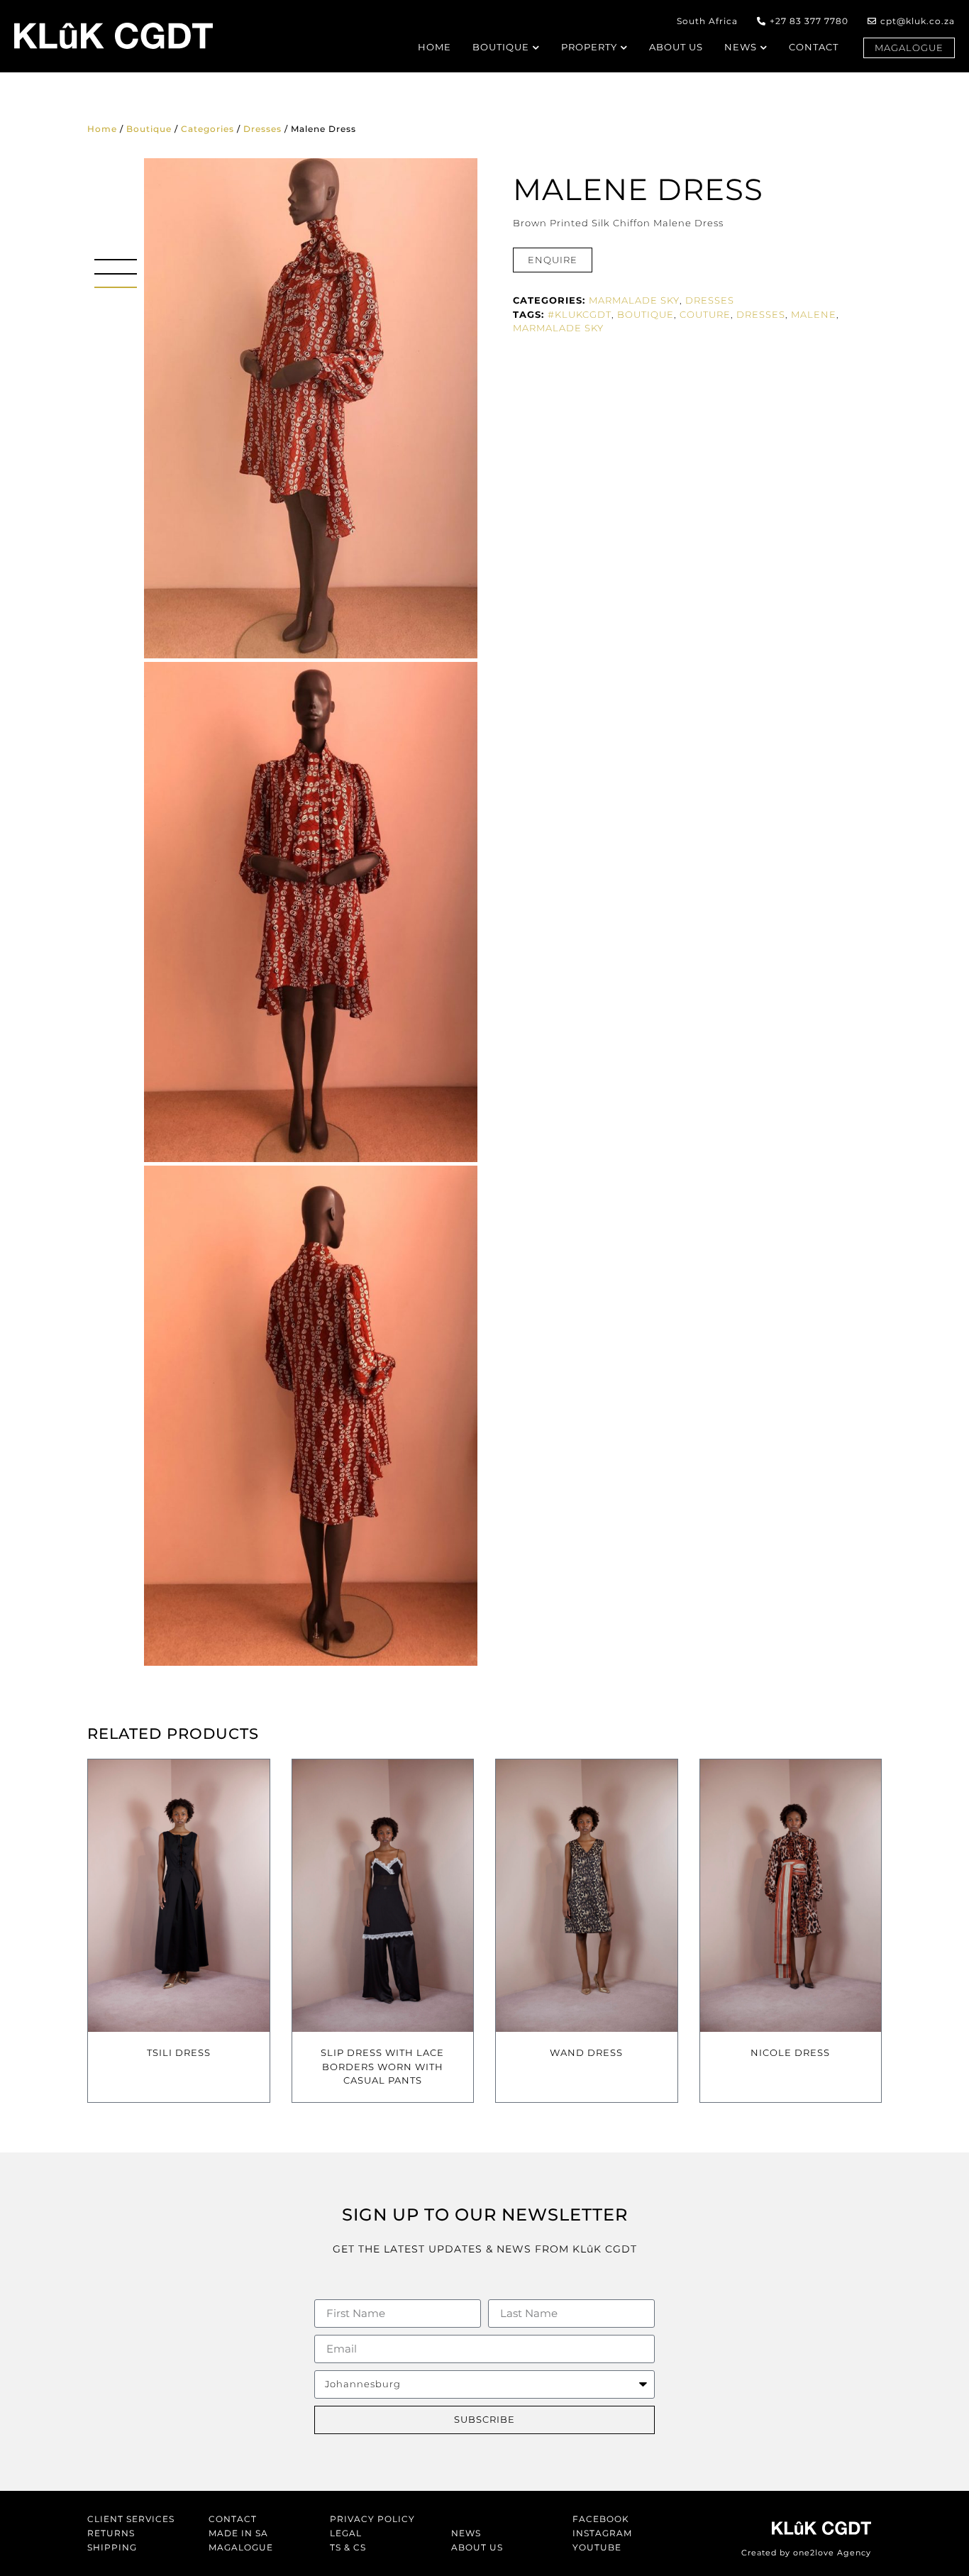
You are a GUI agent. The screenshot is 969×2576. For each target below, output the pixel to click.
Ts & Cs (348, 2547)
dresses (761, 314)
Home (102, 129)
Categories (207, 129)
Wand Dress (586, 2052)
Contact (233, 2519)
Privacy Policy (372, 2519)
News (466, 2533)
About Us (477, 2547)
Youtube (597, 2547)
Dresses (262, 129)
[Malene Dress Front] (311, 912)
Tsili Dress (179, 2052)
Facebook (601, 2519)
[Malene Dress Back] (311, 1416)
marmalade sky (558, 328)
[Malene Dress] (311, 408)
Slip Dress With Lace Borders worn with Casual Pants (382, 2066)
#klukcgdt (580, 314)
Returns (111, 2533)
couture (705, 314)
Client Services (131, 2519)
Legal (346, 2533)
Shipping (112, 2547)
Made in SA (238, 2533)
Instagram (602, 2533)
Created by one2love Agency (806, 2553)
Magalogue (241, 2547)
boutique (646, 314)
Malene (814, 314)
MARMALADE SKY (634, 300)
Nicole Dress (790, 2052)
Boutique (149, 129)
